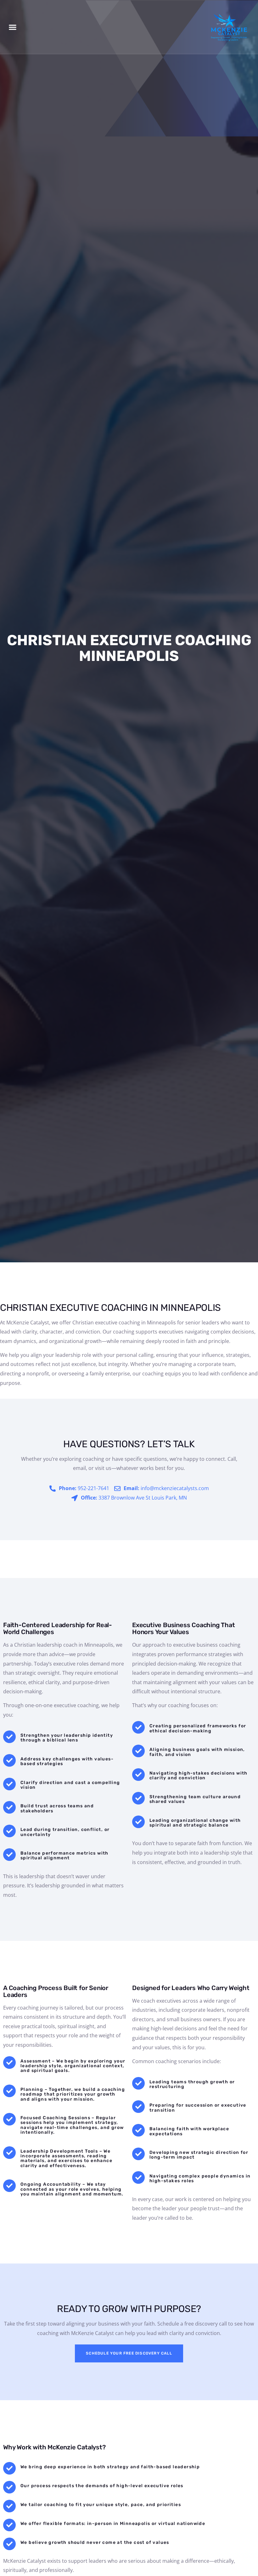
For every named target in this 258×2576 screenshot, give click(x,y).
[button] (12, 27)
